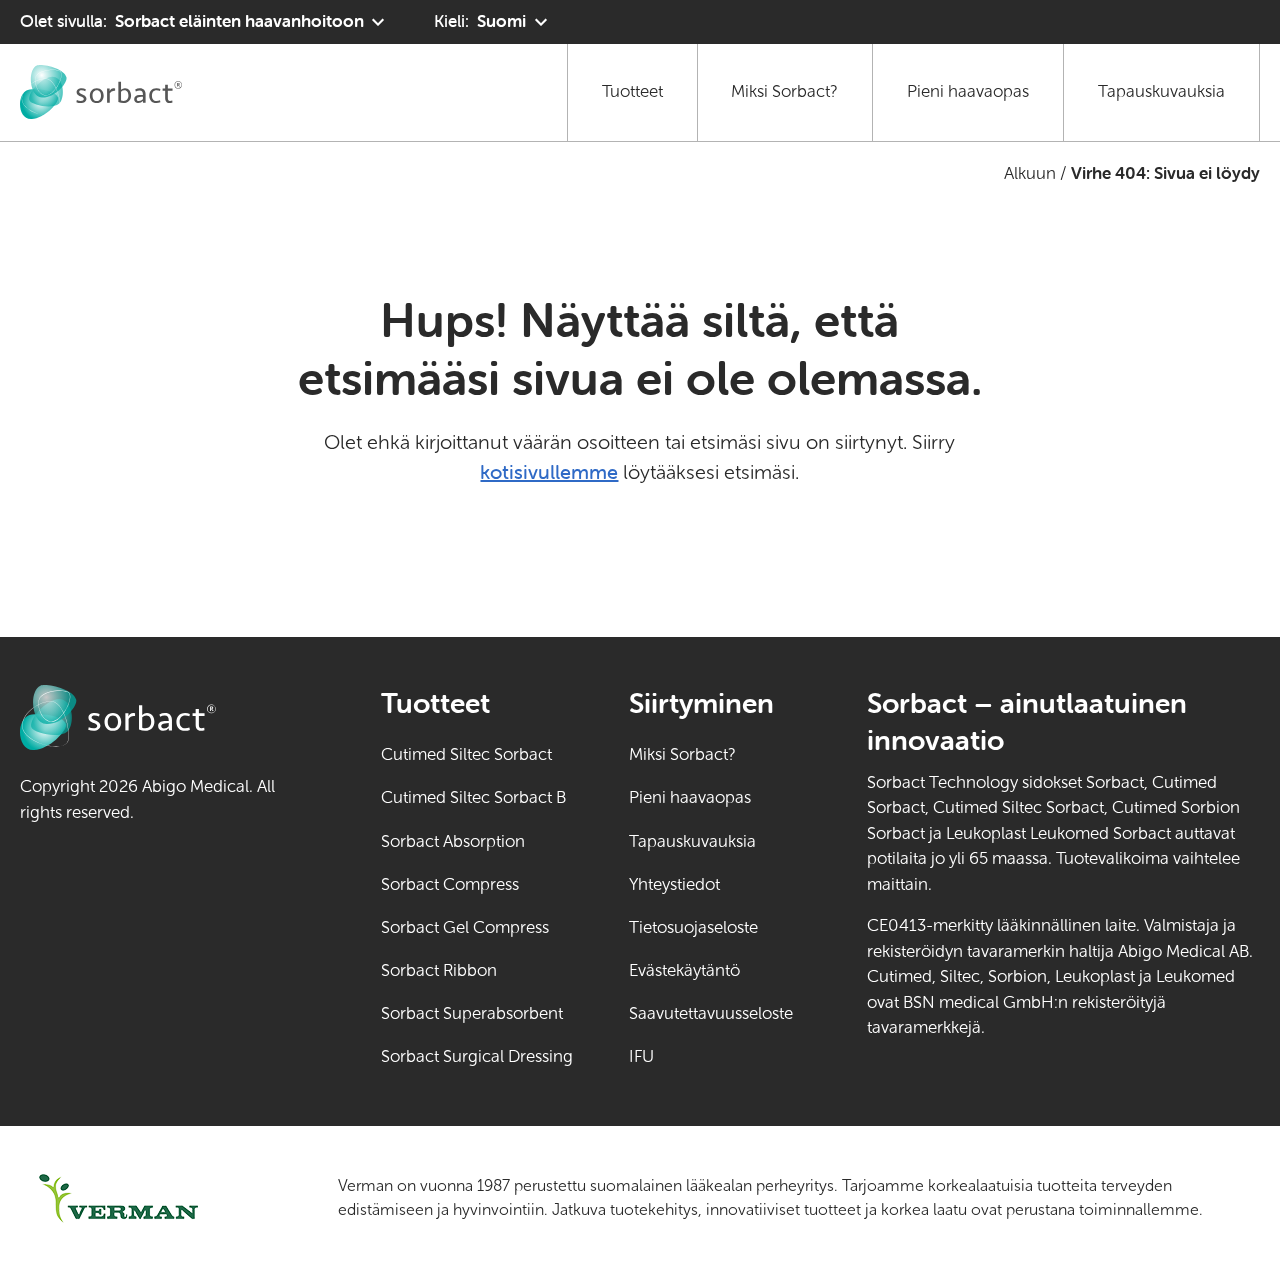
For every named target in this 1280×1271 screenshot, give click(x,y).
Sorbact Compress (450, 884)
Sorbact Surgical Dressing (477, 1056)
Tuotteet (632, 91)
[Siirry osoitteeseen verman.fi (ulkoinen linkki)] (153, 1198)
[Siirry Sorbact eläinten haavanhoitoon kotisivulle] (101, 92)
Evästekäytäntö (684, 970)
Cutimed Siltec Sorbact (466, 754)
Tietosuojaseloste (693, 927)
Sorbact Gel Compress (465, 927)
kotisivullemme (549, 471)
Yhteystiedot (674, 884)
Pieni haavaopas (968, 91)
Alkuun (1030, 173)
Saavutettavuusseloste (711, 1013)
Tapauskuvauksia (1161, 91)
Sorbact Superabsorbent (472, 1013)
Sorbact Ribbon (439, 970)
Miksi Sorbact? (784, 91)
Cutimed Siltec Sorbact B (473, 797)
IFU (711, 1056)
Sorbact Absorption (453, 841)
